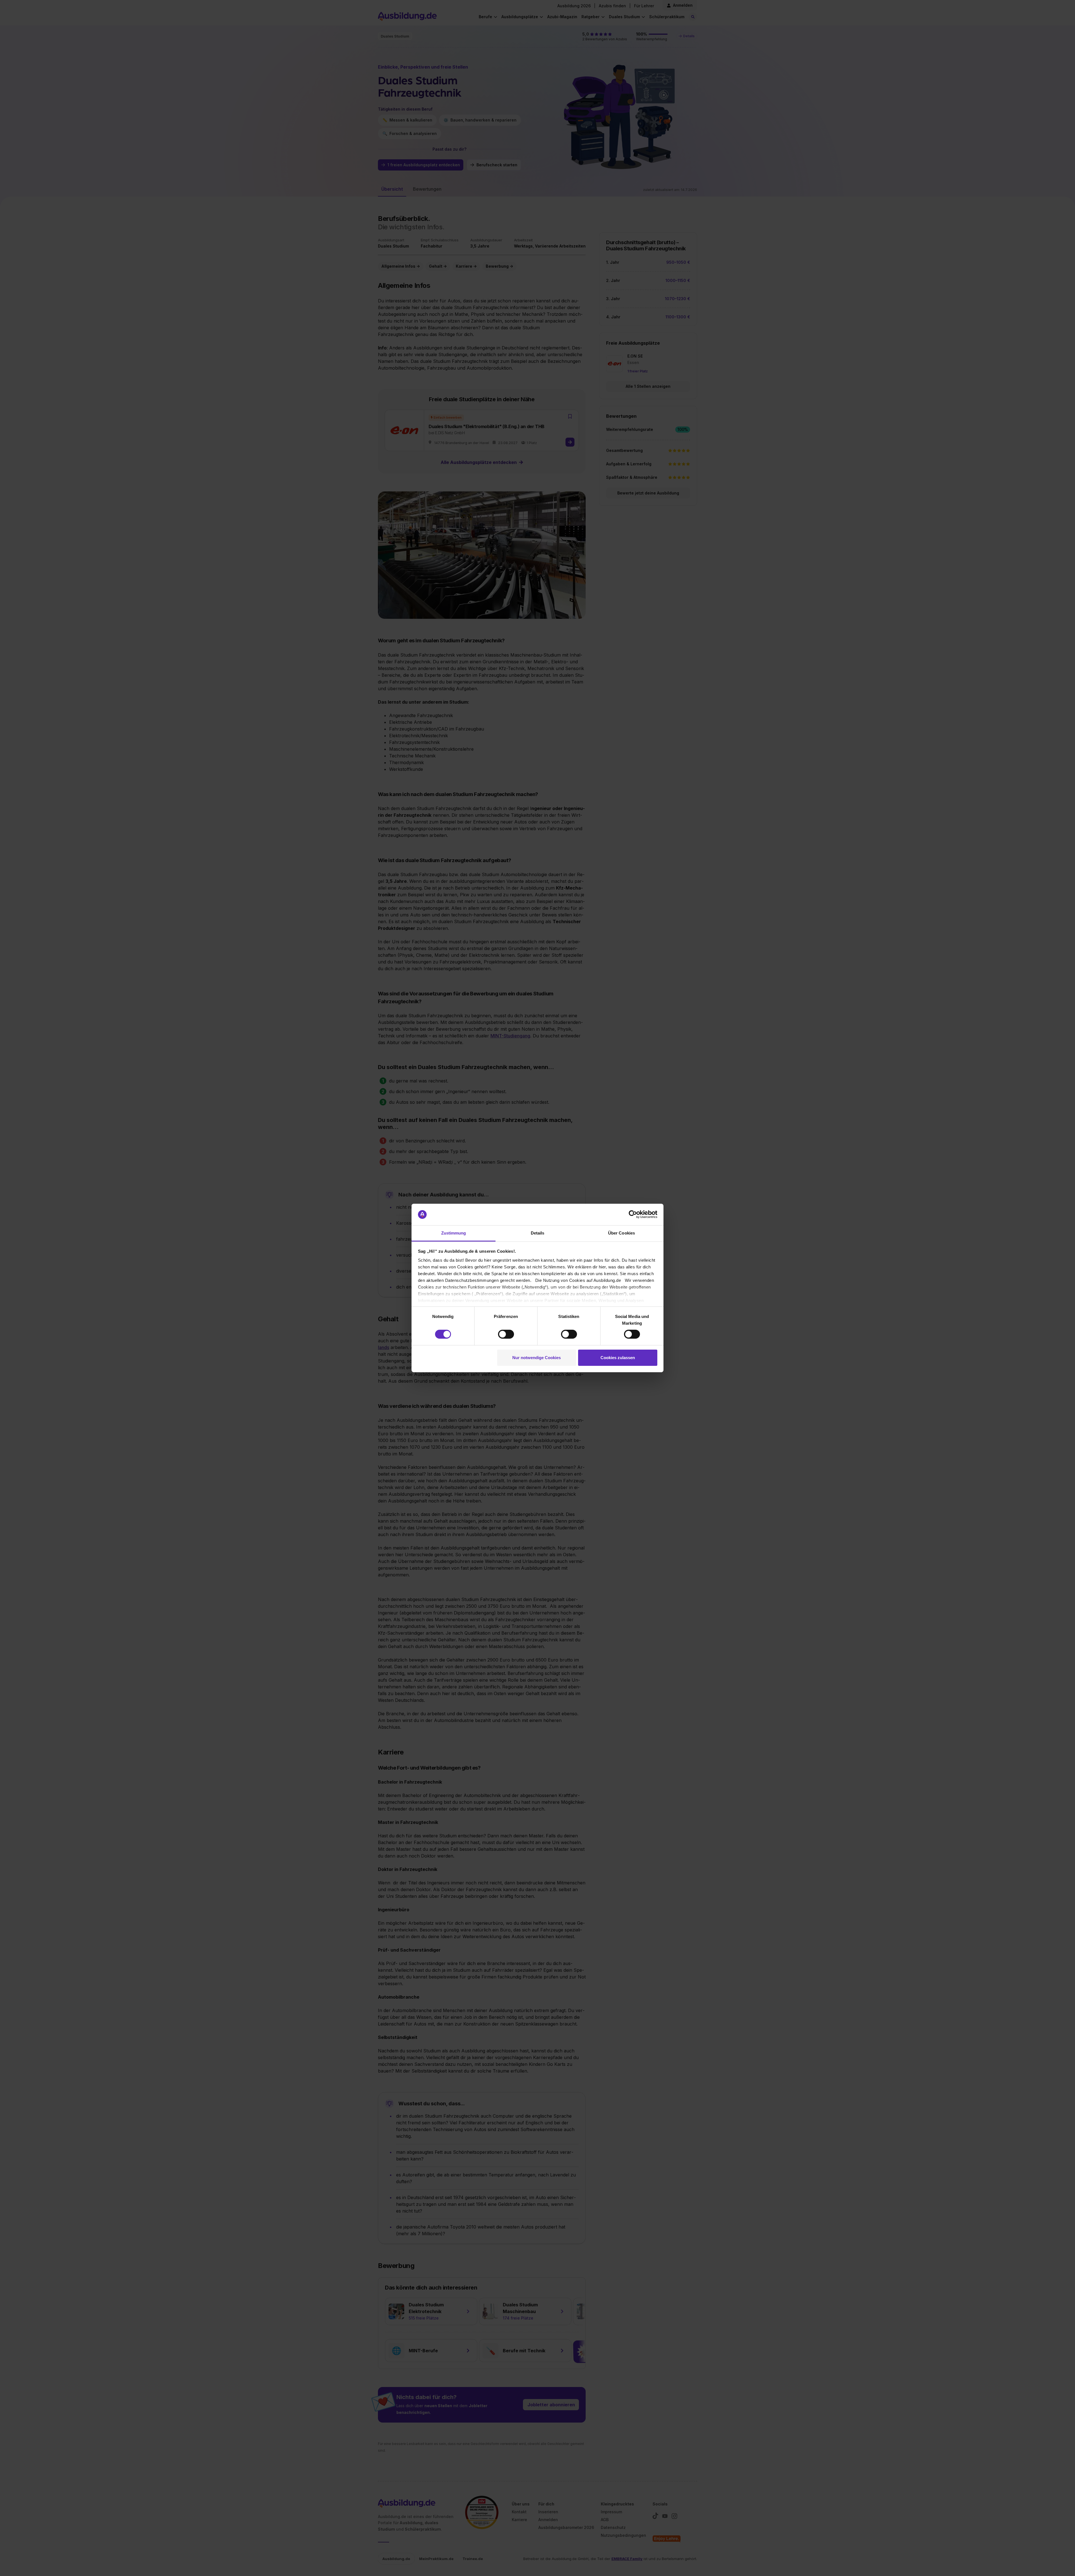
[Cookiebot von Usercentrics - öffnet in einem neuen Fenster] (633, 1214)
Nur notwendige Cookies (537, 1358)
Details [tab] (538, 1233)
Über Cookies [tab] (621, 1233)
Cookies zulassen (618, 1358)
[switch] (506, 1334)
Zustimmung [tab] (454, 1233)
